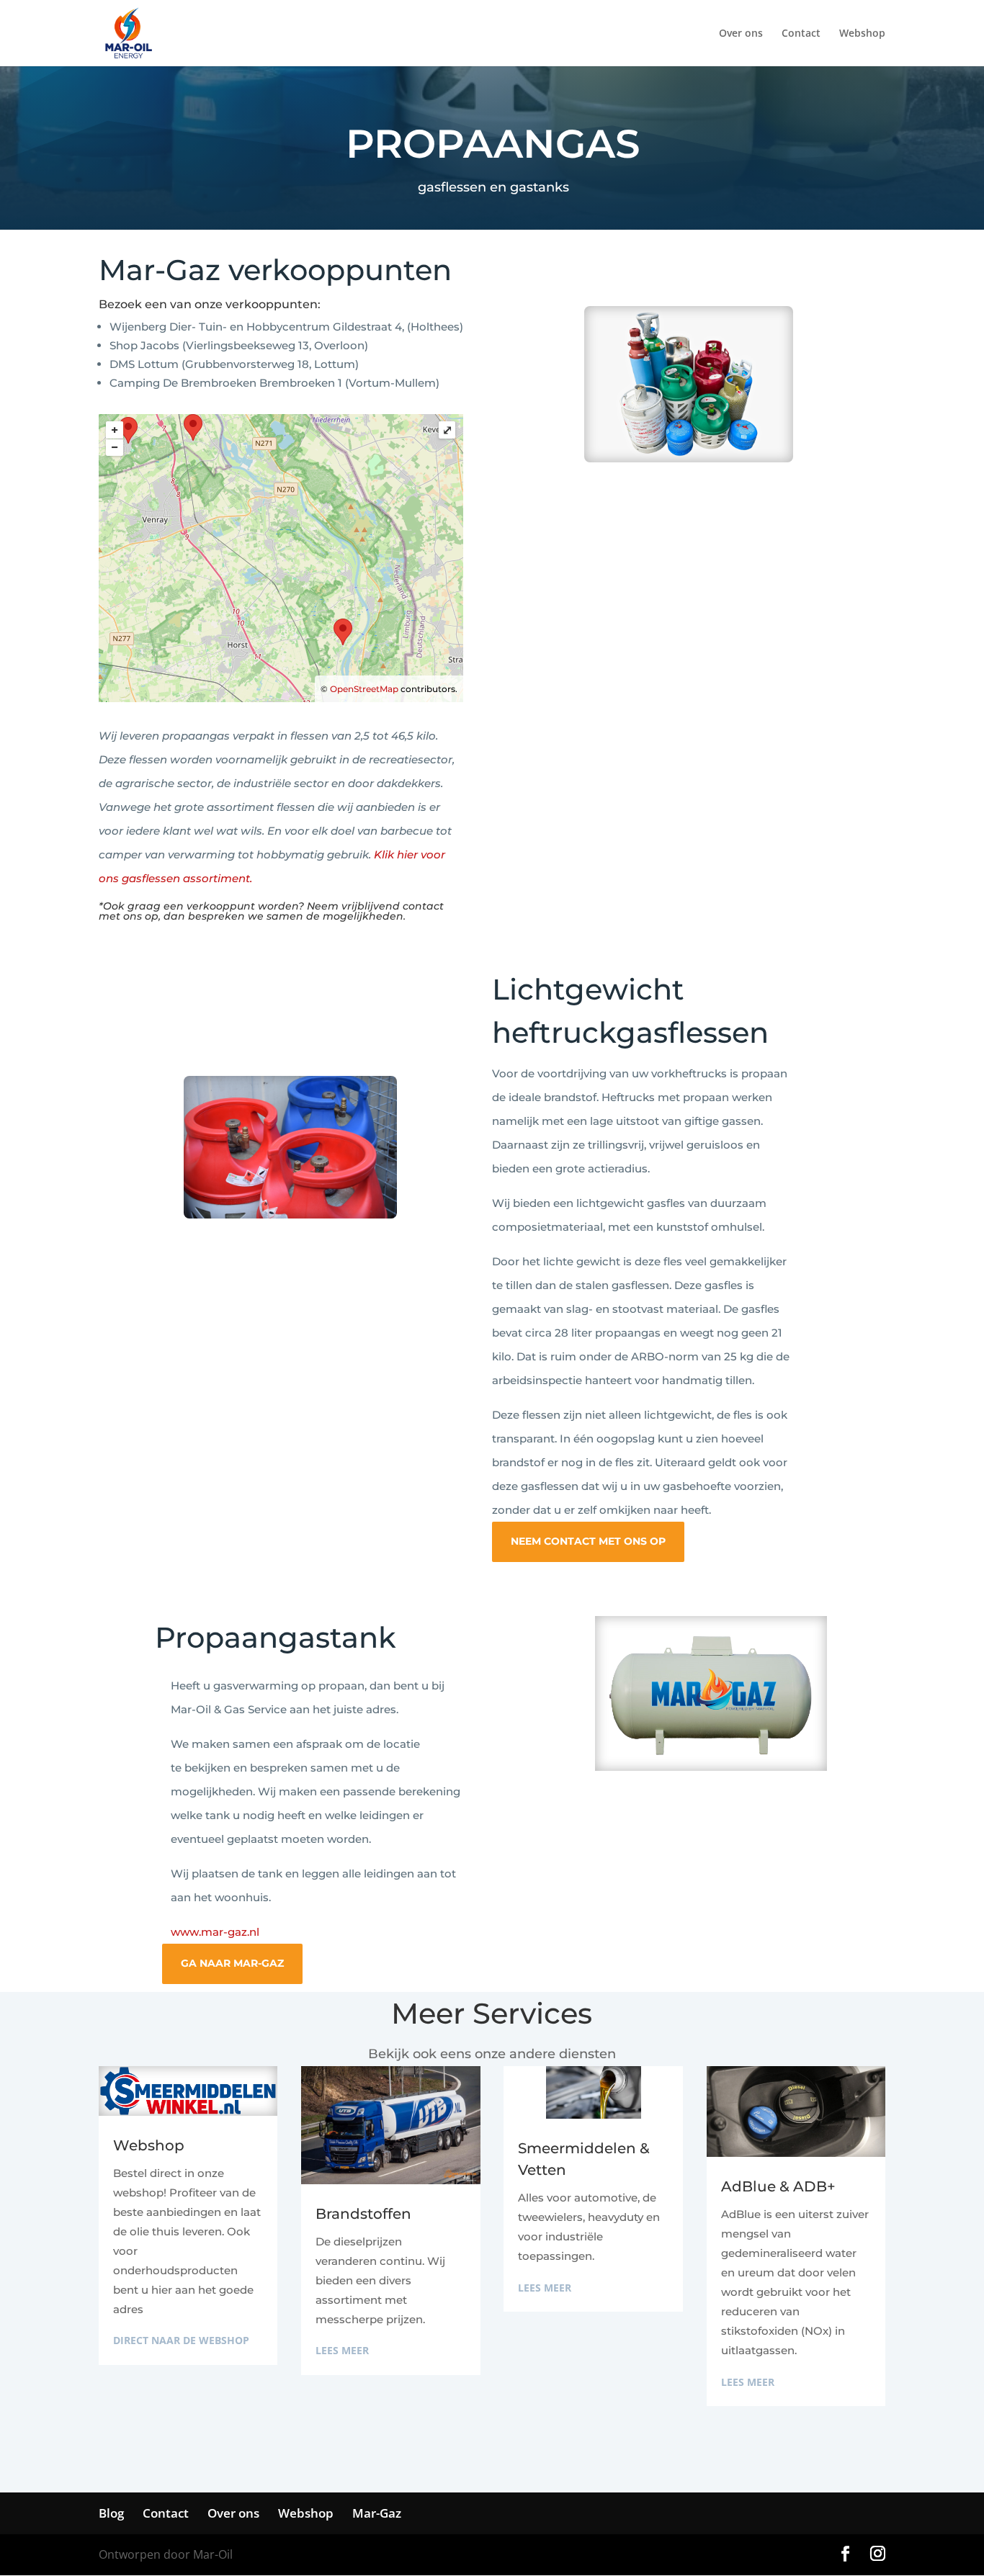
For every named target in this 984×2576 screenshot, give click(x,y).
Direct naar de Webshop (181, 2340)
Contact (801, 34)
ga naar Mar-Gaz (232, 1963)
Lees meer (342, 2350)
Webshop (862, 34)
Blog (111, 2513)
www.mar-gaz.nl (215, 1932)
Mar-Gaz (377, 2513)
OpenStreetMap (364, 689)
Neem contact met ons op (588, 1541)
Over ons (741, 34)
